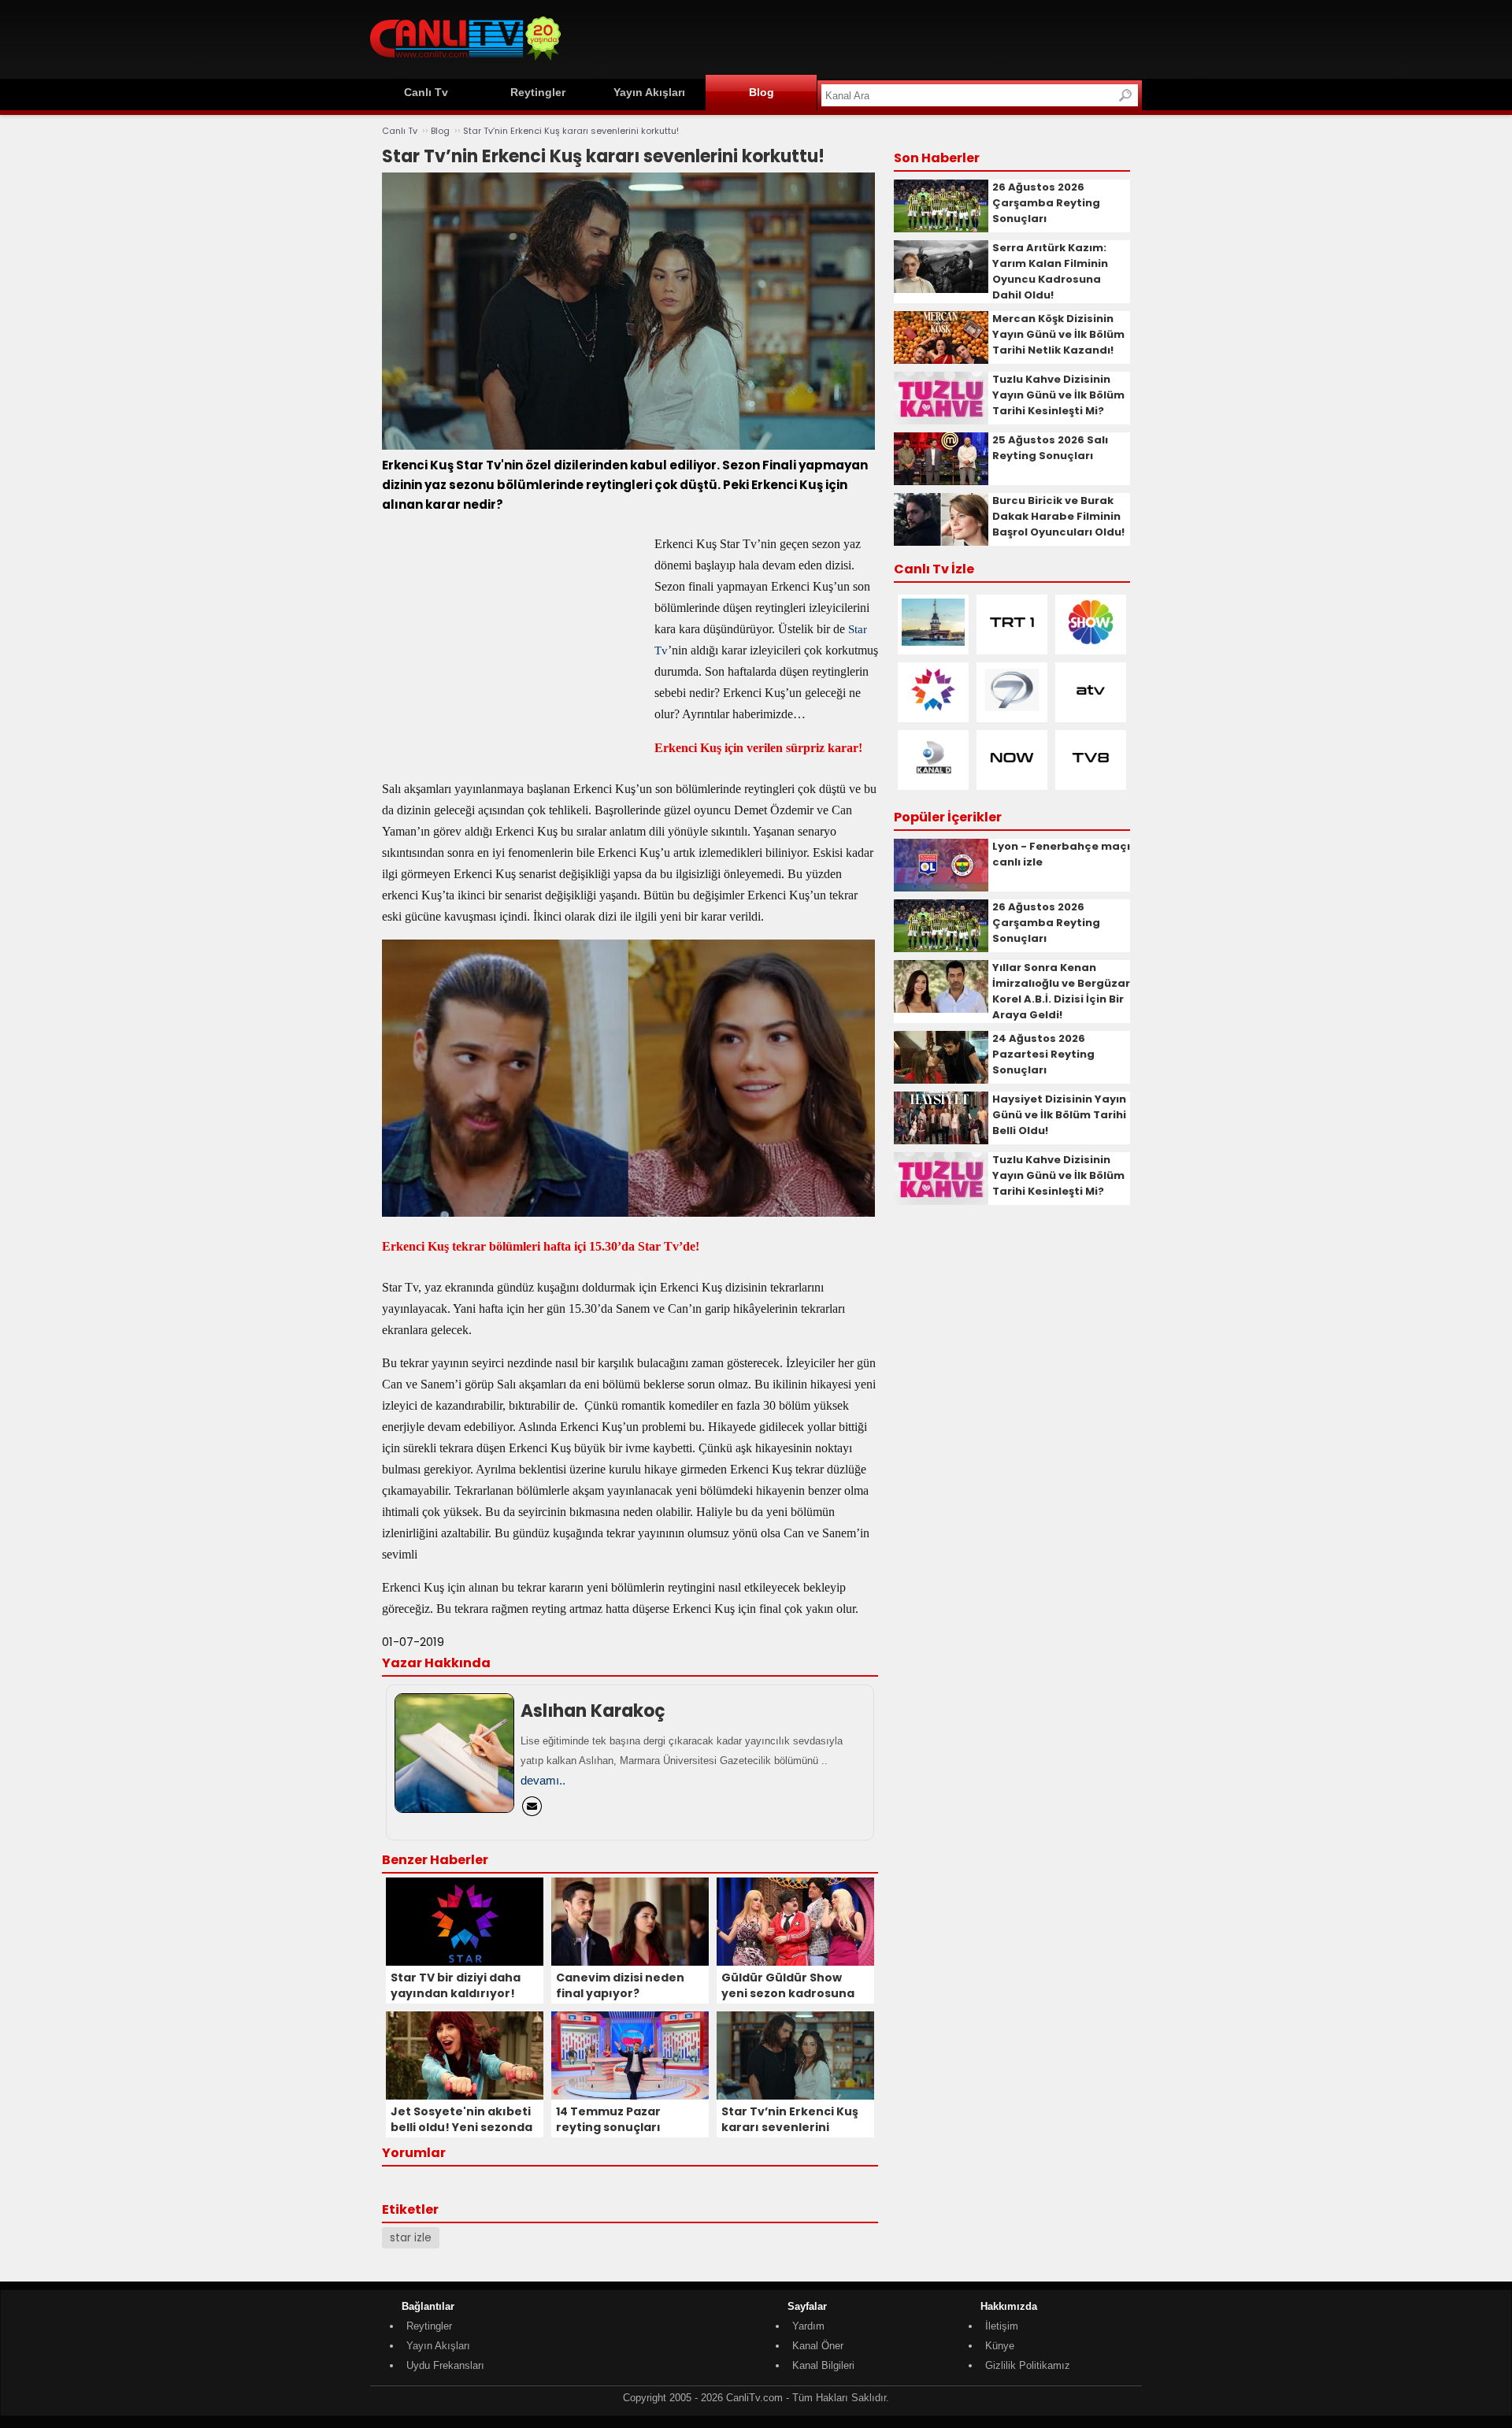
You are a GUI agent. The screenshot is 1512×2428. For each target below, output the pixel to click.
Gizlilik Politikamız (1028, 2365)
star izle (411, 2237)
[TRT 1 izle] (1012, 642)
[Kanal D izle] (933, 778)
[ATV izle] (1091, 710)
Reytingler (538, 92)
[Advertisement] (855, 37)
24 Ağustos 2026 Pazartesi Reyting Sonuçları (1043, 1054)
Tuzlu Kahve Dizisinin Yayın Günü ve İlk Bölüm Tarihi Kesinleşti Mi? (1058, 395)
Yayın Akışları (649, 92)
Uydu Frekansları (445, 2365)
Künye (1000, 2346)
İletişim (1002, 2326)
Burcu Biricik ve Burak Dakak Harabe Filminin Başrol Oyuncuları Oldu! (1058, 516)
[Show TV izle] (1091, 642)
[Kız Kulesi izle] (933, 642)
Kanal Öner (818, 2346)
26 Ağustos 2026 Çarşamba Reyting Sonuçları (1046, 203)
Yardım (808, 2326)
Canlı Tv (426, 92)
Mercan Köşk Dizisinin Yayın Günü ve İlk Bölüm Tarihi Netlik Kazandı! (1058, 334)
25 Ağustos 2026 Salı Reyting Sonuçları (1050, 448)
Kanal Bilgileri (823, 2365)
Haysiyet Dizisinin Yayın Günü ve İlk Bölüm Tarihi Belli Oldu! (1059, 1115)
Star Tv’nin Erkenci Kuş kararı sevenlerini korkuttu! (571, 131)
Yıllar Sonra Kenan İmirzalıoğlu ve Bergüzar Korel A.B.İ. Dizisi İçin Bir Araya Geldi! (1061, 991)
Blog (762, 92)
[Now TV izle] (1012, 778)
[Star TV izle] (933, 710)
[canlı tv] (465, 63)
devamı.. (543, 1780)
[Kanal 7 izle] (1012, 710)
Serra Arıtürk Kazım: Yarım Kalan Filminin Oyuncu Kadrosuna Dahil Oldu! (1050, 271)
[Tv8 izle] (1091, 778)
